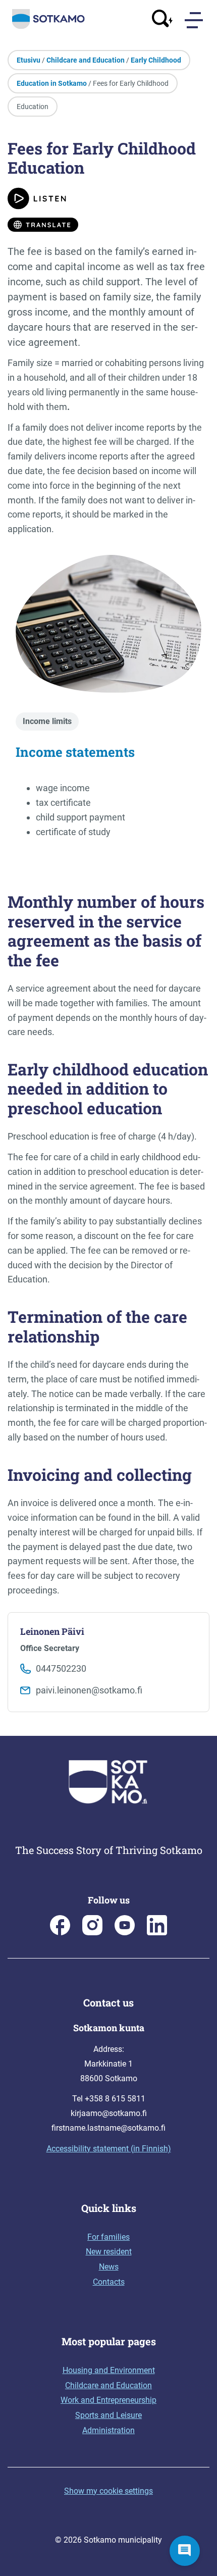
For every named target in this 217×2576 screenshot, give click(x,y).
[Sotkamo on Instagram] (92, 1933)
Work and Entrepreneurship (108, 2400)
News (109, 2267)
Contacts (109, 2282)
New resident (109, 2252)
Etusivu (29, 60)
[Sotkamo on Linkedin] (157, 1933)
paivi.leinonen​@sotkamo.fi (89, 1690)
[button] (185, 2551)
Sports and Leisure (108, 2415)
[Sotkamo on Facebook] (60, 1933)
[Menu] (195, 20)
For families (108, 2237)
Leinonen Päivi (52, 1631)
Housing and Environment (109, 2370)
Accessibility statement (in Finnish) (109, 2149)
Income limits (47, 721)
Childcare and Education (86, 60)
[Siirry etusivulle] (48, 27)
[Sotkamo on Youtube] (125, 1933)
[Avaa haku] (162, 20)
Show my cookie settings (108, 2491)
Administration (108, 2430)
